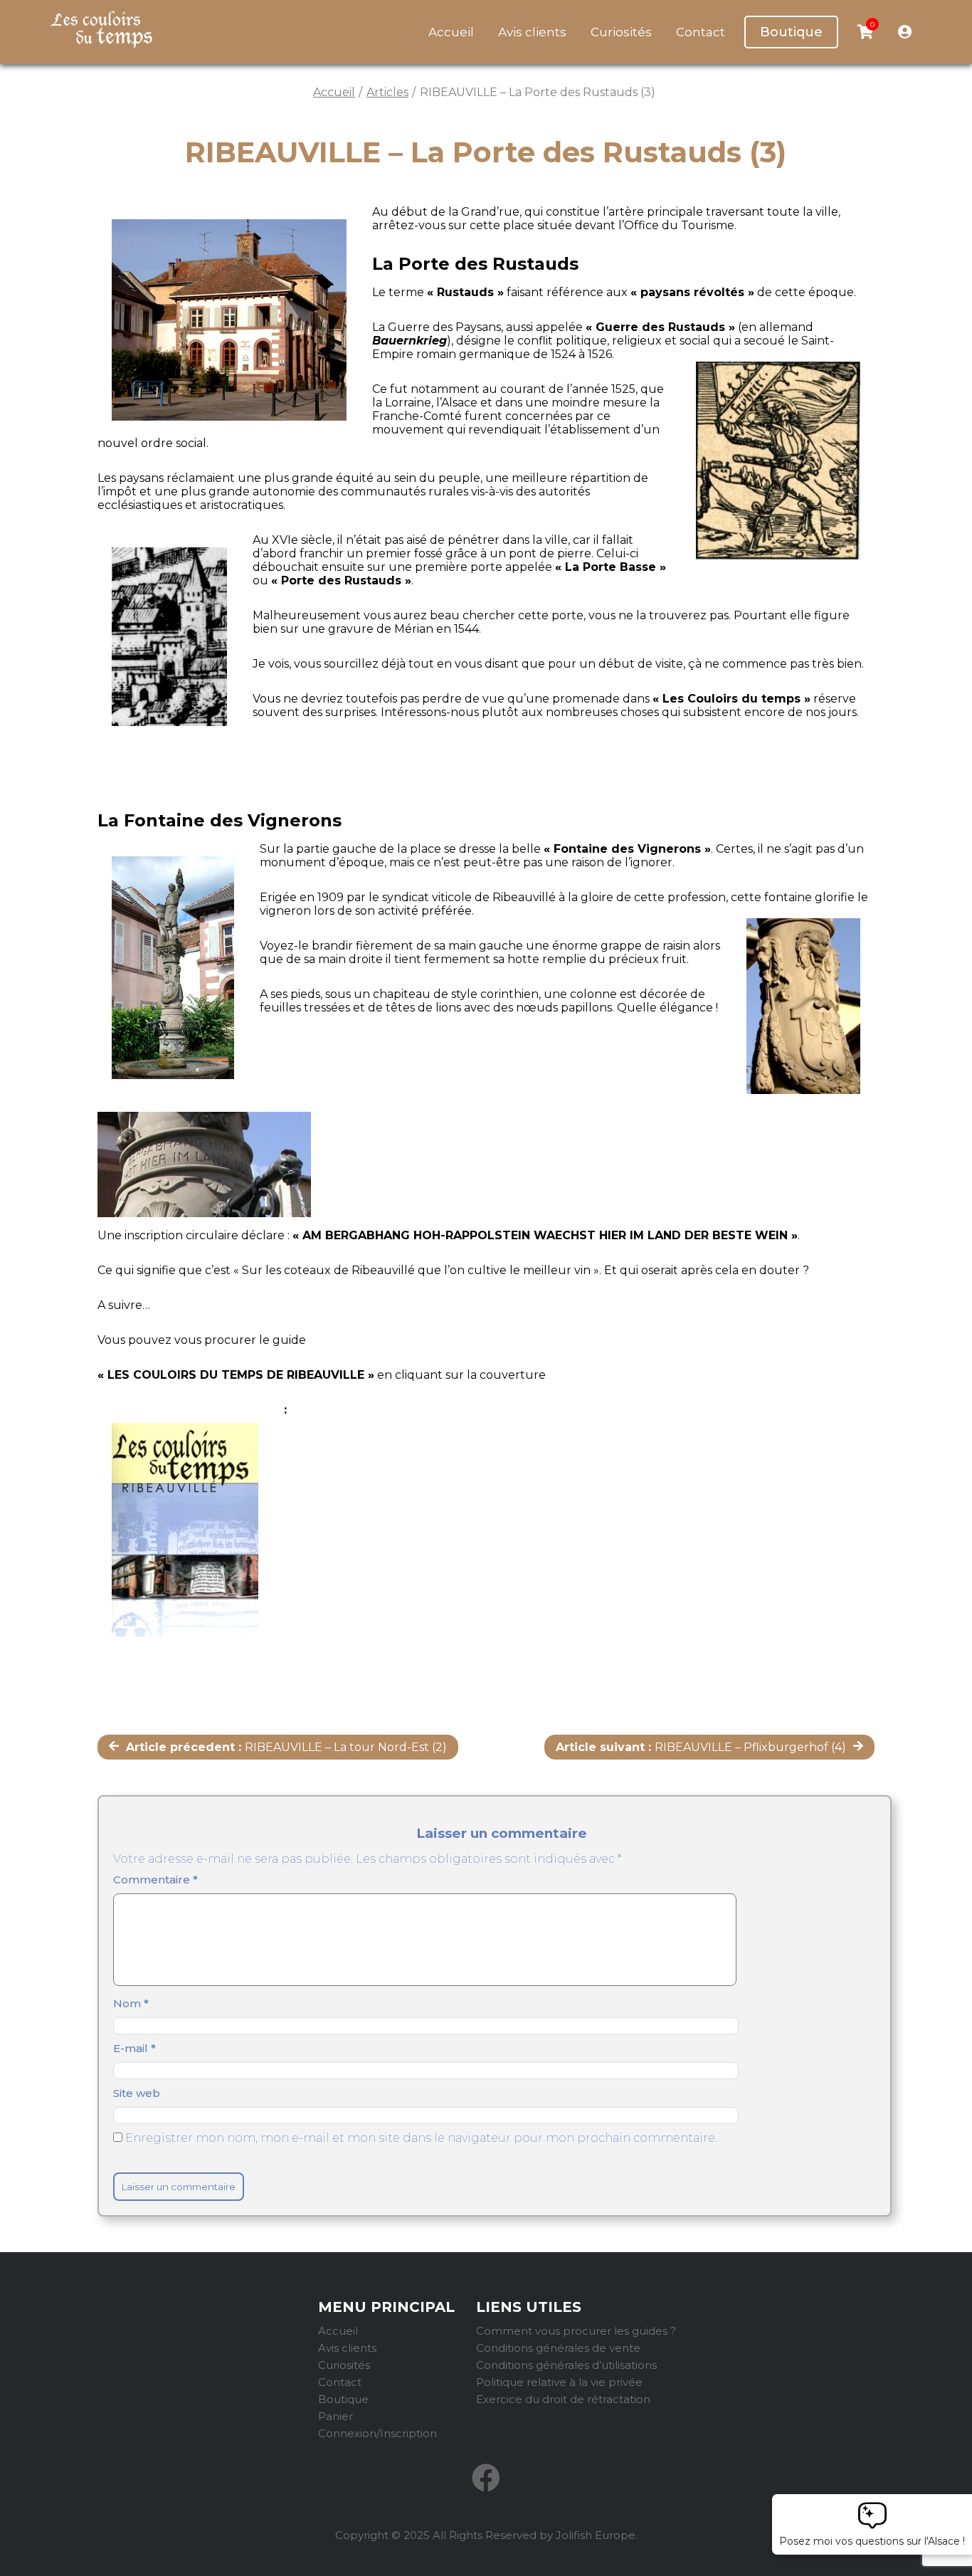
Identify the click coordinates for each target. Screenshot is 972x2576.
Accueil (451, 32)
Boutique (791, 32)
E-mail (134, 2048)
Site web (137, 2093)
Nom (131, 2003)
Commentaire (155, 1880)
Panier (336, 2416)
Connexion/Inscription (377, 2433)
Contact (701, 32)
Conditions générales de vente (558, 2348)
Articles (387, 92)
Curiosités (621, 32)
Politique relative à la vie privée (559, 2382)
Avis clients (532, 32)
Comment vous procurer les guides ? (576, 2331)
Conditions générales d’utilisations (566, 2365)
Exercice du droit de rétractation (563, 2399)
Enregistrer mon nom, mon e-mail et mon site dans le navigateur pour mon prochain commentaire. (421, 2138)
